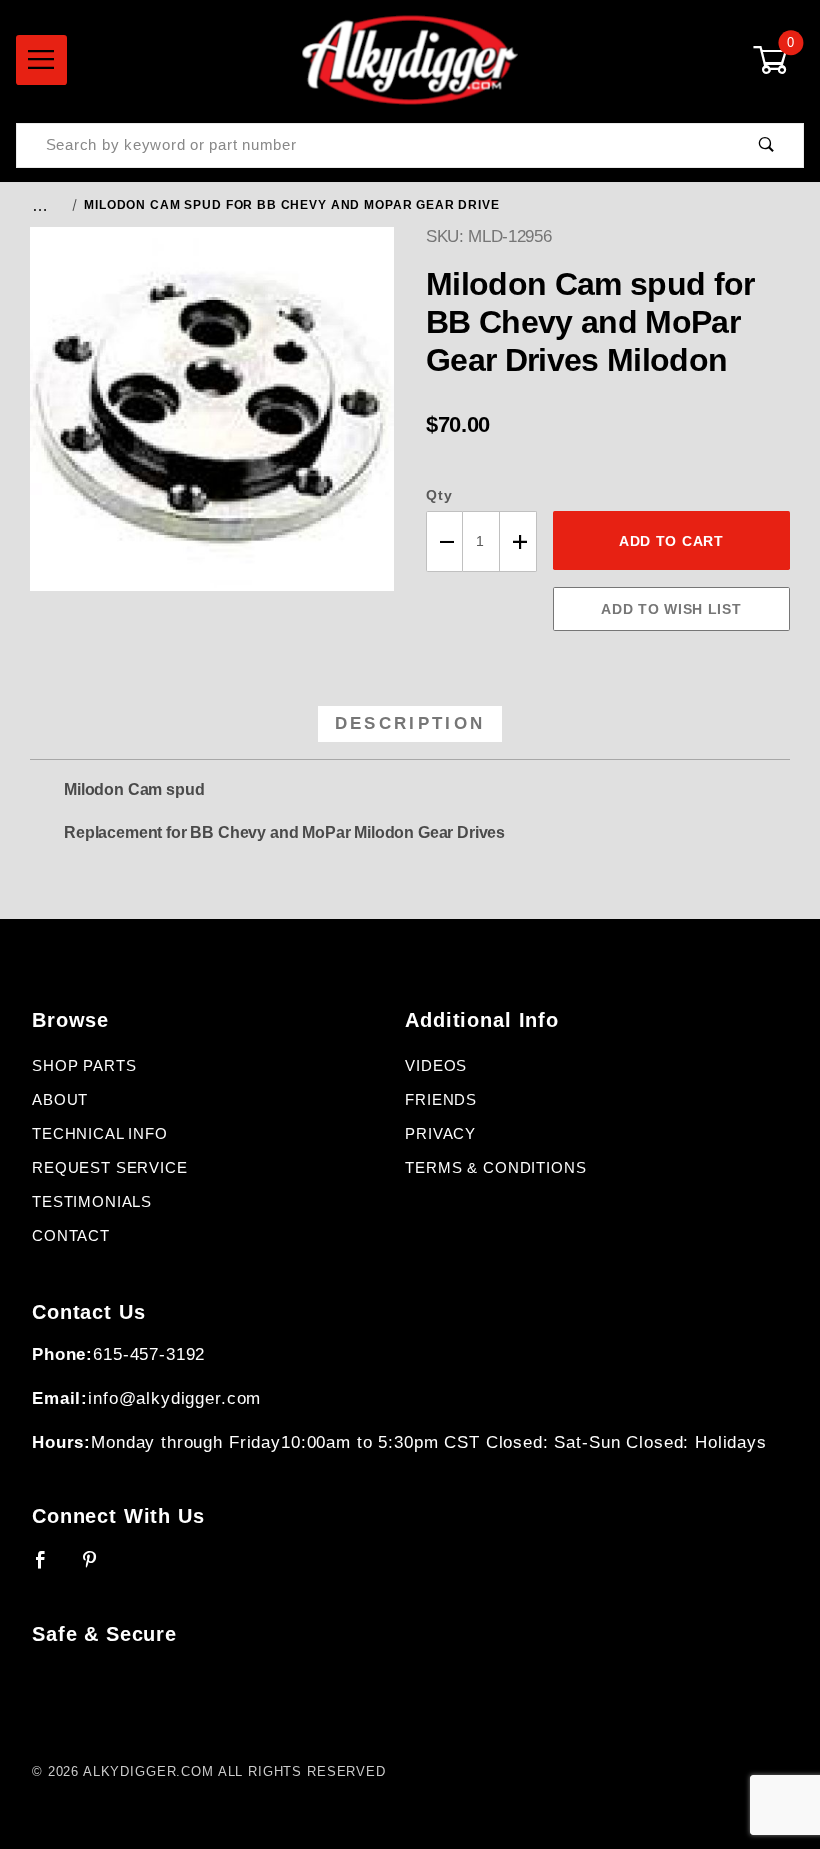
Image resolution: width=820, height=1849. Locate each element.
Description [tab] (410, 723)
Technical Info (100, 1134)
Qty (439, 495)
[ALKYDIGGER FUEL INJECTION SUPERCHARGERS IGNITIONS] (410, 59)
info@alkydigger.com (174, 1398)
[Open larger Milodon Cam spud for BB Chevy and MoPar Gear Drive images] (212, 424)
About (60, 1100)
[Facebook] (49, 1568)
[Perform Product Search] (766, 145)
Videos (436, 1066)
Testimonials (92, 1202)
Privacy (440, 1134)
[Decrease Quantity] (444, 541)
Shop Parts (84, 1066)
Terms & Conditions (495, 1168)
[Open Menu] (41, 60)
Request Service (110, 1168)
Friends (441, 1100)
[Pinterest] (98, 1568)
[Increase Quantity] (518, 541)
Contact (71, 1236)
